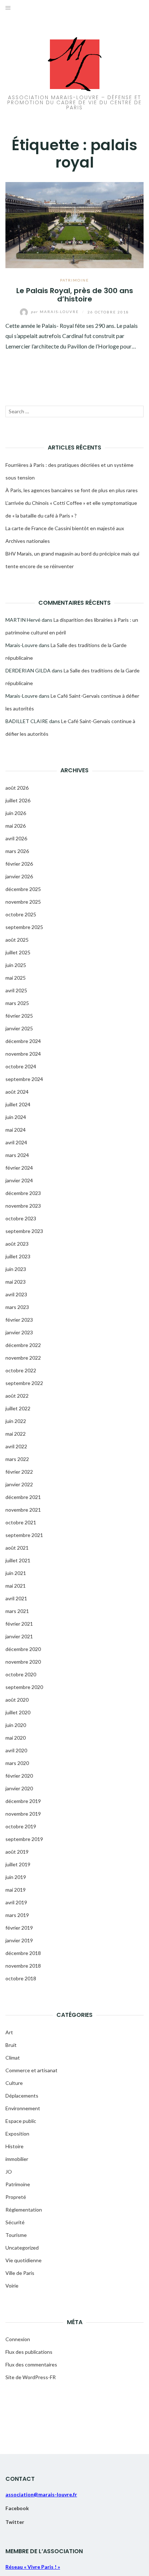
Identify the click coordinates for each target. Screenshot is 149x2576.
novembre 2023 (23, 1206)
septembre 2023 (24, 1231)
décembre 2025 (23, 889)
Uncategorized (22, 2248)
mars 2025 (17, 1003)
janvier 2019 (19, 1940)
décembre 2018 (23, 1953)
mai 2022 (16, 1434)
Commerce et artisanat (31, 2070)
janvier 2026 (19, 876)
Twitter (15, 2522)
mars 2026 (17, 851)
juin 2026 (16, 813)
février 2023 (19, 1320)
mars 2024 (17, 1155)
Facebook (17, 2508)
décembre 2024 (23, 1041)
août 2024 (17, 1092)
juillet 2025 (18, 952)
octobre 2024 (21, 1066)
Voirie (12, 2286)
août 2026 (17, 788)
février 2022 (19, 1472)
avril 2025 (16, 990)
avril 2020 (16, 1750)
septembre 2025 (24, 927)
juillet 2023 (18, 1256)
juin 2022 (16, 1421)
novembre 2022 (23, 1358)
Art (9, 2032)
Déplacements (22, 2096)
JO (9, 2172)
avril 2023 (16, 1294)
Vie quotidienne (24, 2260)
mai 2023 (16, 1282)
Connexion (18, 2339)
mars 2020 (17, 1763)
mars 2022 (17, 1459)
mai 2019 (16, 1890)
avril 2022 (16, 1446)
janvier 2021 (19, 1636)
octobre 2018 (21, 1978)
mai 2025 (16, 978)
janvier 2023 (19, 1332)
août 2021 (17, 1548)
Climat (13, 2058)
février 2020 (19, 1776)
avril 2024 (16, 1142)
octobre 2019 (21, 1826)
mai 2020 (16, 1738)
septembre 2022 (24, 1383)
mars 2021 (17, 1611)
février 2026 (19, 864)
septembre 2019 (24, 1839)
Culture (14, 2083)
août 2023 (17, 1244)
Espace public (21, 2121)
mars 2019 (17, 1915)
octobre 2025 (21, 914)
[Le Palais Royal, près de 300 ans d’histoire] (74, 224)
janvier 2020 (19, 1788)
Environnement (23, 2108)
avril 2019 (16, 1902)
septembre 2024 (24, 1079)
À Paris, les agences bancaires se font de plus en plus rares (72, 490)
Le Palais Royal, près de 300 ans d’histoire (75, 295)
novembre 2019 (23, 1814)
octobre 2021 (21, 1522)
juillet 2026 (18, 800)
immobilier (17, 2159)
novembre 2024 (23, 1054)
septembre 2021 (24, 1535)
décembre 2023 (23, 1193)
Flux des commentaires (31, 2364)
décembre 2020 (23, 1649)
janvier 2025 (19, 1028)
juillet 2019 (18, 1864)
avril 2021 (16, 1598)
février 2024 (19, 1168)
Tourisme (16, 2235)
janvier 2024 (19, 1180)
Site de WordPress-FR (31, 2377)
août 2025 (17, 940)
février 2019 (19, 1928)
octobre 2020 (21, 1674)
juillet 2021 (18, 1560)
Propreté (16, 2197)
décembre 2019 (23, 1801)
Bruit (11, 2045)
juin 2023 (16, 1269)
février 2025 (19, 1016)
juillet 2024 (18, 1104)
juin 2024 (16, 1117)
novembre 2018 (23, 1966)
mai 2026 (16, 826)
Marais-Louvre (56, 312)
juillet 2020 (18, 1712)
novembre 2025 (23, 902)
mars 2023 (17, 1307)
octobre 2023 (21, 1218)
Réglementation (24, 2210)
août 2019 (17, 1852)
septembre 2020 (24, 1687)
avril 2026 (16, 838)
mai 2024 (16, 1130)
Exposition (17, 2134)
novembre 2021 (23, 1510)
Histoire (14, 2146)
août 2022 (17, 1396)
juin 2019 (16, 1877)
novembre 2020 (23, 1662)
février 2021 (19, 1624)
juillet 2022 (18, 1408)
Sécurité (15, 2222)
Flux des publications (29, 2352)
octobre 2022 (21, 1370)
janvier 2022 (19, 1484)
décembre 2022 (23, 1345)
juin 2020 (16, 1725)
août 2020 (17, 1700)
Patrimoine (74, 280)
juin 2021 (16, 1573)
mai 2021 (16, 1586)
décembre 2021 (23, 1497)
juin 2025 (16, 965)
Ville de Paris (20, 2273)
